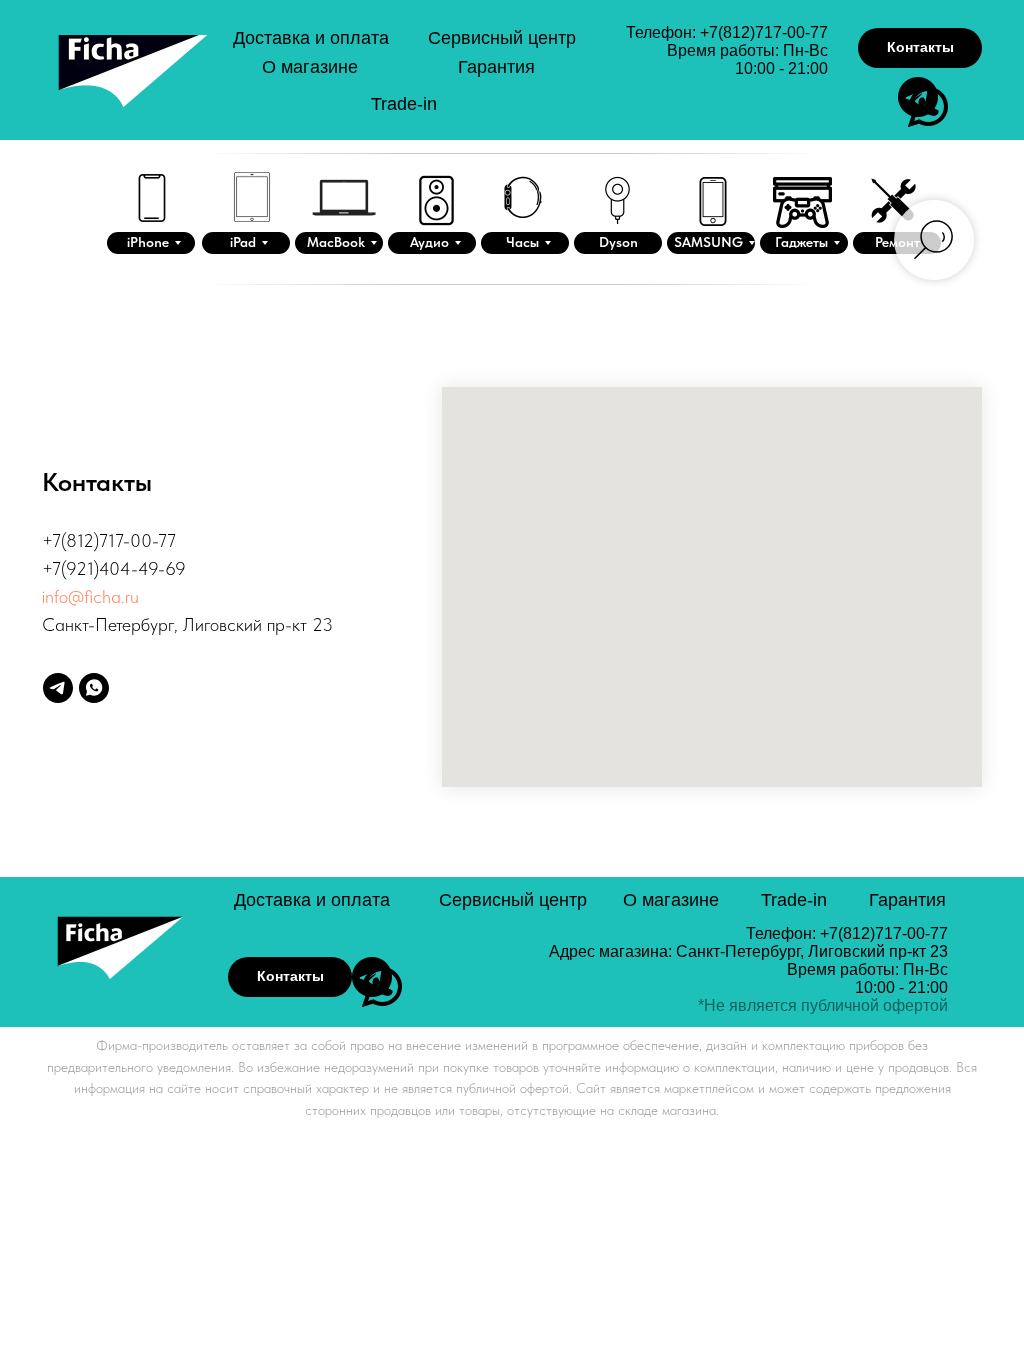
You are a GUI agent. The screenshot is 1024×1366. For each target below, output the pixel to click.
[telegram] (58, 688)
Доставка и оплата (311, 38)
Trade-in (404, 104)
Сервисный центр (502, 38)
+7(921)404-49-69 (114, 568)
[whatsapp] (94, 688)
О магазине (310, 67)
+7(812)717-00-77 (764, 32)
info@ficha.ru (90, 596)
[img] (134, 86)
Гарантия (496, 67)
